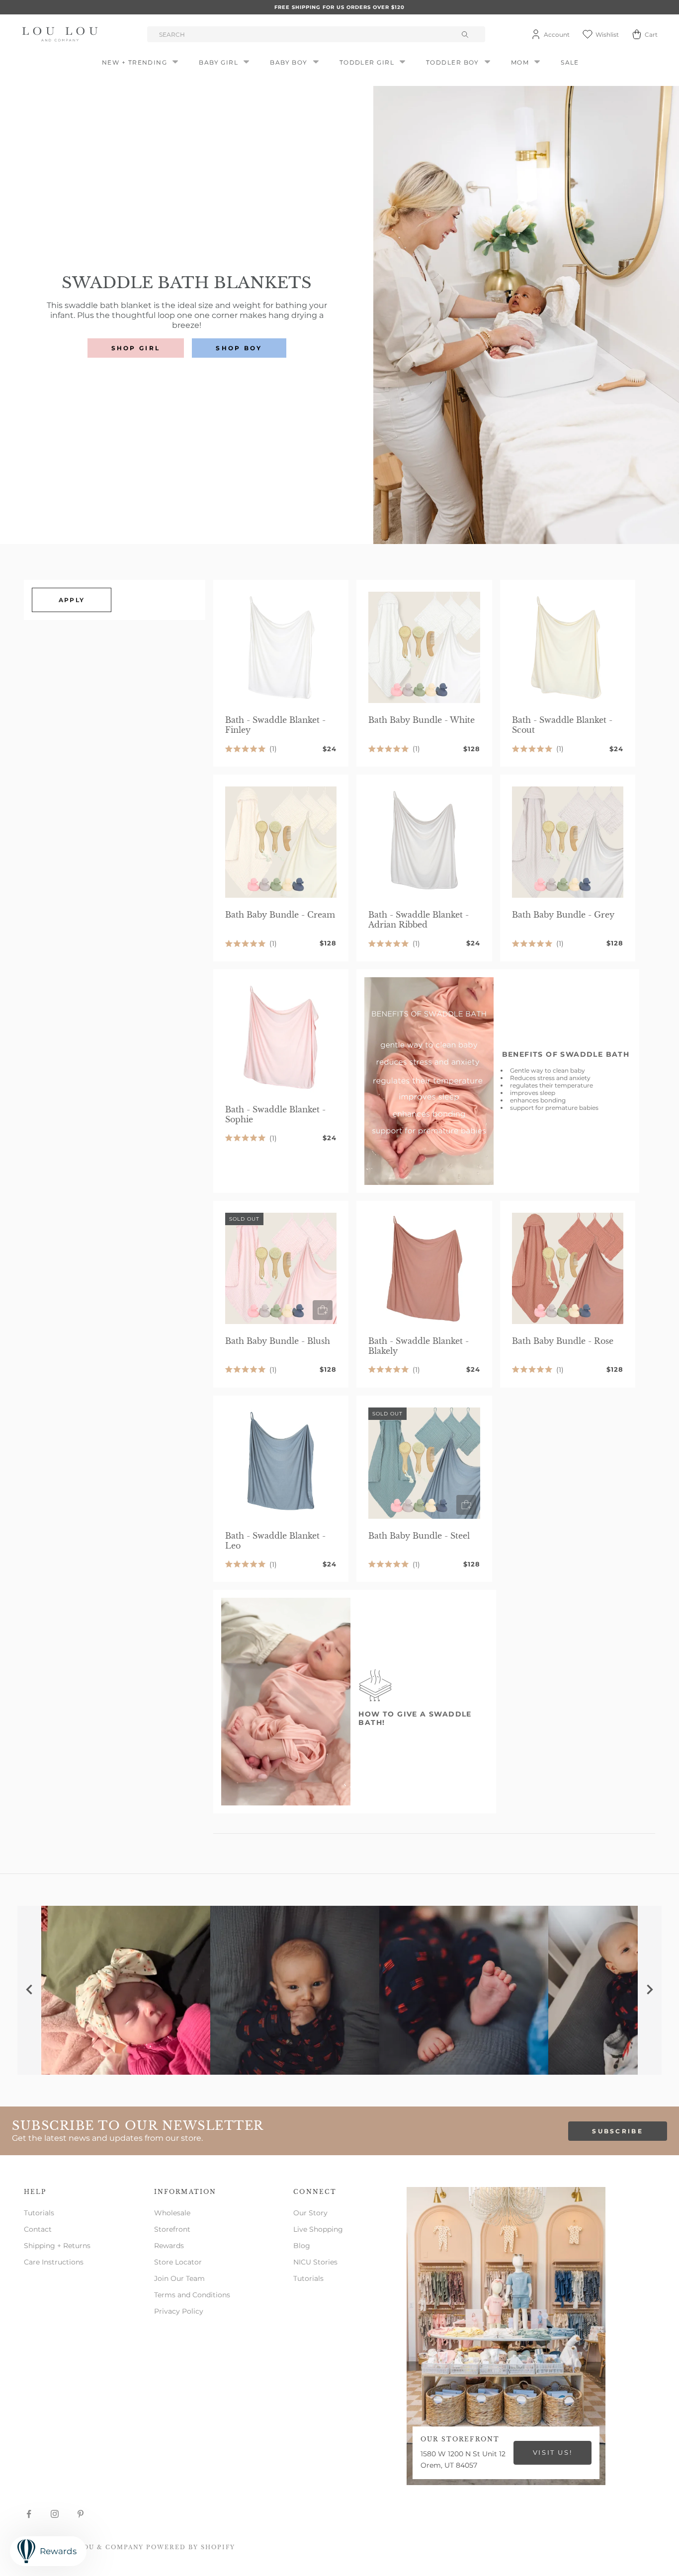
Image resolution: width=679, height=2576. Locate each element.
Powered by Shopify (191, 2547)
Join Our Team (179, 2278)
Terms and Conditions (192, 2295)
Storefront (172, 2229)
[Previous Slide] (29, 1990)
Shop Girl (136, 348)
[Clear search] (466, 34)
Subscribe (618, 2131)
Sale (570, 62)
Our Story (310, 2213)
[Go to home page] (62, 34)
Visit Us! (552, 2452)
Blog (302, 2246)
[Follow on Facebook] (29, 2514)
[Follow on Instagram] (55, 2514)
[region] (339, 1990)
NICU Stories (315, 2262)
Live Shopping (318, 2229)
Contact (38, 2229)
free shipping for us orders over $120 (339, 7)
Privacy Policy (179, 2311)
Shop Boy (239, 348)
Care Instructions (54, 2262)
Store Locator (178, 2262)
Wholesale (172, 2213)
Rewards (169, 2246)
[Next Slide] (650, 1990)
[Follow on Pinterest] (81, 2514)
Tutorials (39, 2213)
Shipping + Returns (57, 2246)
